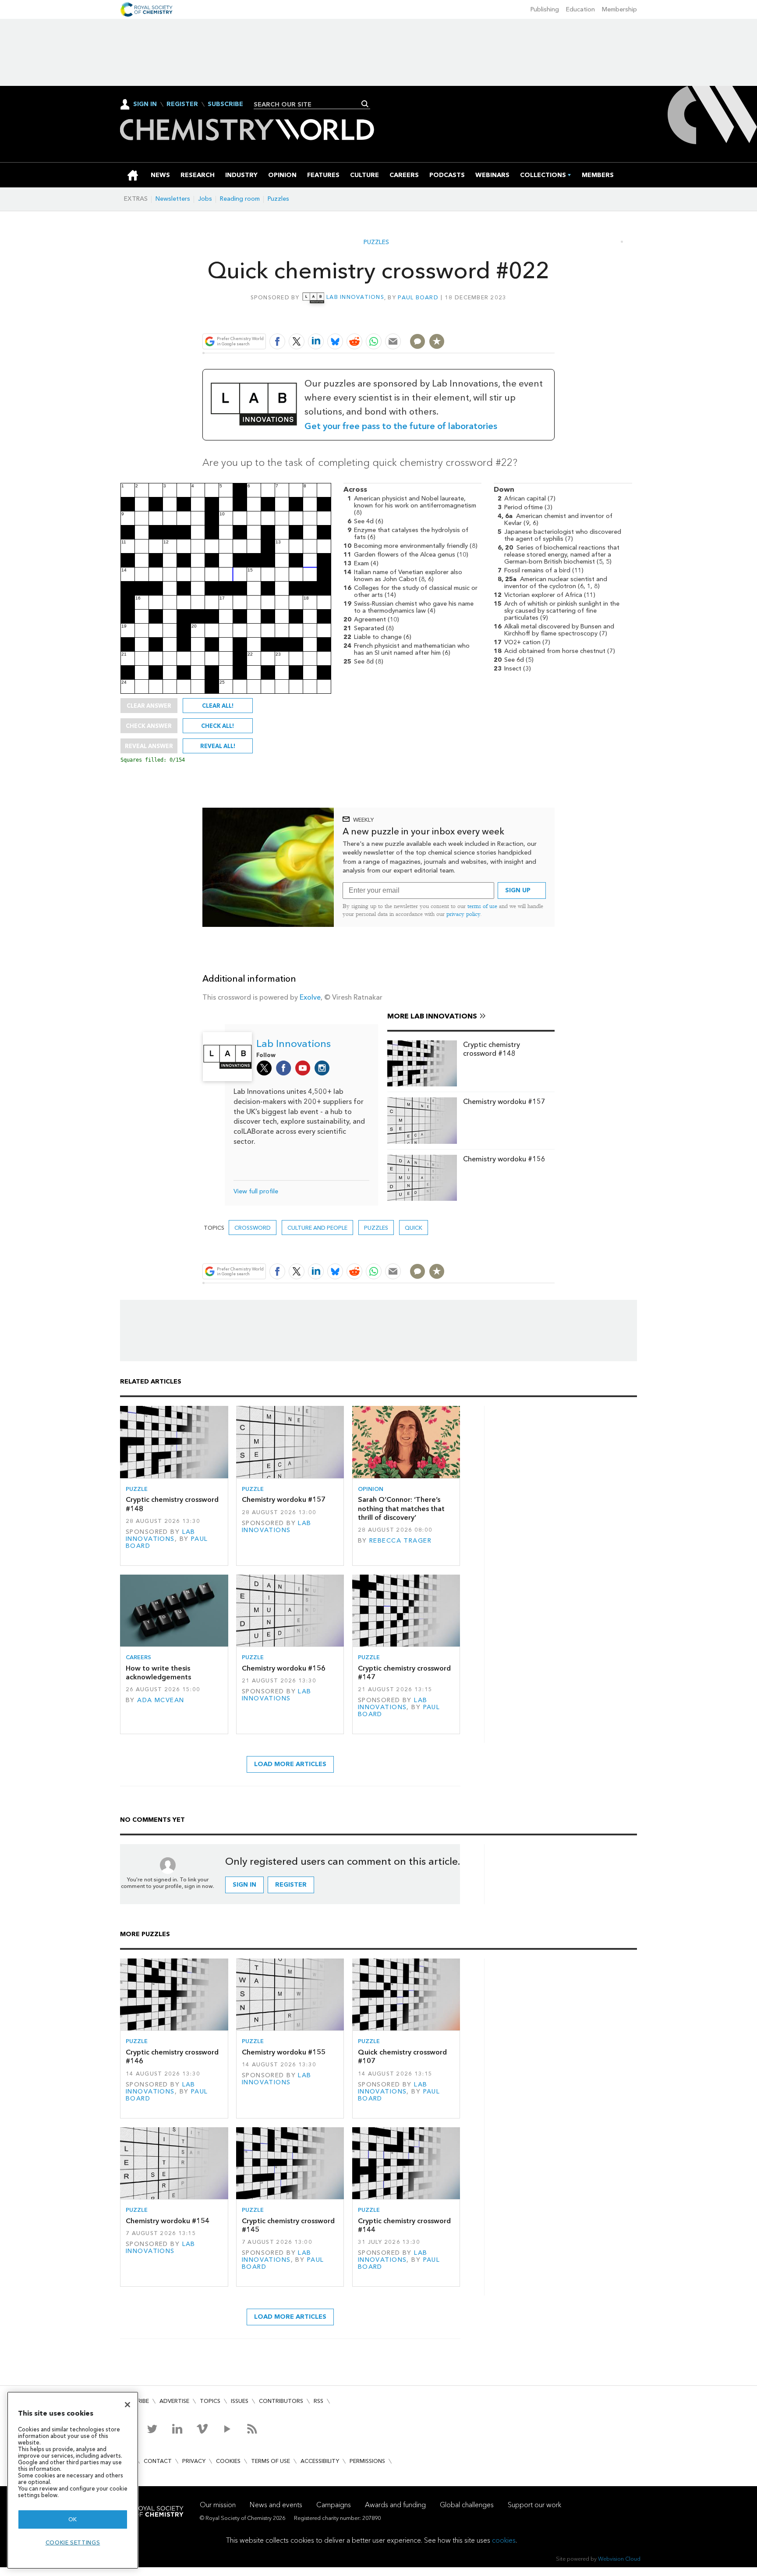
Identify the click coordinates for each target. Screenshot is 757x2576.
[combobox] (309, 104)
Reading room (240, 199)
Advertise (174, 2401)
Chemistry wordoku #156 (504, 1159)
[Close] (127, 2405)
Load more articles (290, 1764)
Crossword (253, 1228)
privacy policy (463, 914)
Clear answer (149, 706)
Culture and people (317, 1228)
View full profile (256, 1191)
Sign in (244, 1885)
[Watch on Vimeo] (202, 2429)
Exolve (310, 997)
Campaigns (334, 2505)
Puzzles (278, 199)
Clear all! (218, 706)
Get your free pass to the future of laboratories (401, 426)
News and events (276, 2505)
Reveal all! (218, 746)
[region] (73, 2480)
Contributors (281, 2401)
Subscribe (225, 104)
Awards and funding (395, 2505)
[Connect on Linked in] (177, 2429)
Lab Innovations (355, 297)
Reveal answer (149, 746)
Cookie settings (73, 2542)
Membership (619, 9)
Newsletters (173, 199)
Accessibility (320, 2461)
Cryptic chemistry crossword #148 (492, 1049)
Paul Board (418, 297)
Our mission (218, 2505)
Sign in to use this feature (512, 321)
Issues (240, 2401)
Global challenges (467, 2505)
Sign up (518, 890)
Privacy (194, 2461)
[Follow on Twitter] (152, 2429)
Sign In (145, 104)
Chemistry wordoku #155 (284, 2052)
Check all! (218, 726)
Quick (414, 1228)
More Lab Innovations (432, 1016)
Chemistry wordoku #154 (168, 2221)
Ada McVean (161, 1700)
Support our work (534, 2505)
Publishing (545, 9)
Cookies (228, 2461)
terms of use (482, 906)
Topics (210, 2401)
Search (365, 104)
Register (182, 104)
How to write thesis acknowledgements (158, 1673)
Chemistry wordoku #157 (504, 1102)
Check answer (149, 726)
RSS (318, 2401)
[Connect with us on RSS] (252, 2429)
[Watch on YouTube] (227, 2429)
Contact (158, 2461)
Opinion (371, 1489)
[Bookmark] (437, 341)
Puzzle (137, 1489)
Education (580, 9)
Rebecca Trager (400, 1541)
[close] (554, 321)
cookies (504, 2540)
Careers (138, 1657)
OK (73, 2519)
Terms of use (271, 2461)
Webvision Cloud (619, 2559)
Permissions (367, 2461)
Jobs (205, 199)
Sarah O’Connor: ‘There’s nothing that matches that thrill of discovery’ (401, 1508)
